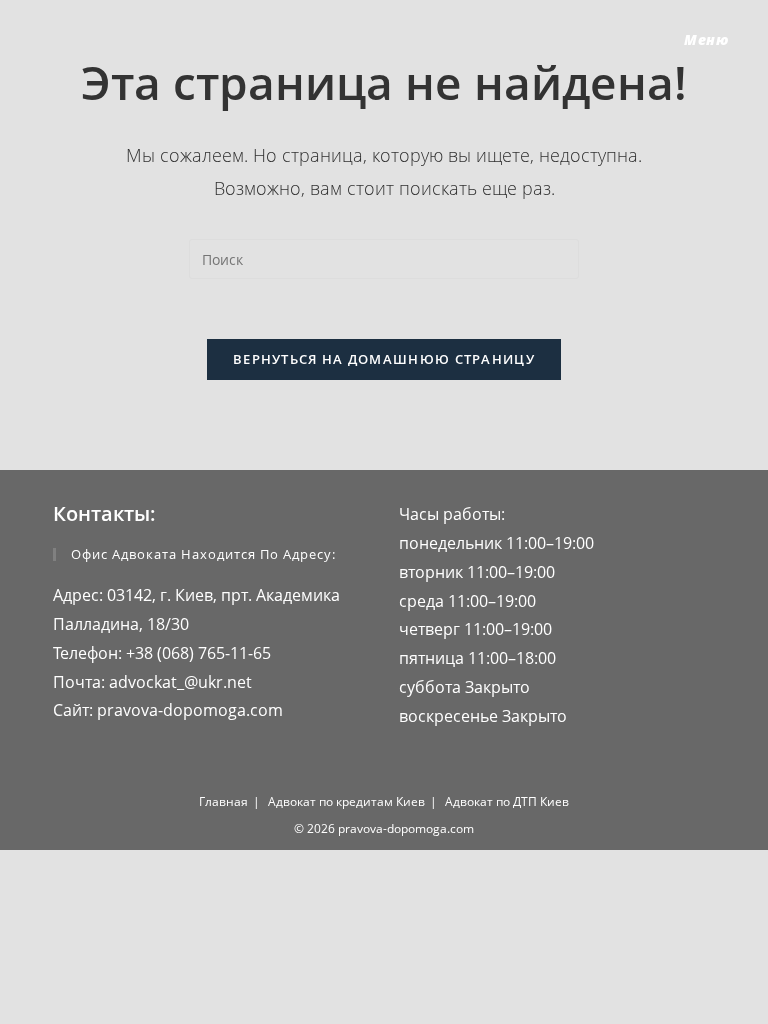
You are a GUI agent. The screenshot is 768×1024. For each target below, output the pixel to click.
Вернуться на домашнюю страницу (384, 359)
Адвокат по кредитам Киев (346, 801)
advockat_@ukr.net (178, 682)
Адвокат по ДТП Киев (507, 801)
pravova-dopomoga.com (188, 710)
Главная (223, 801)
